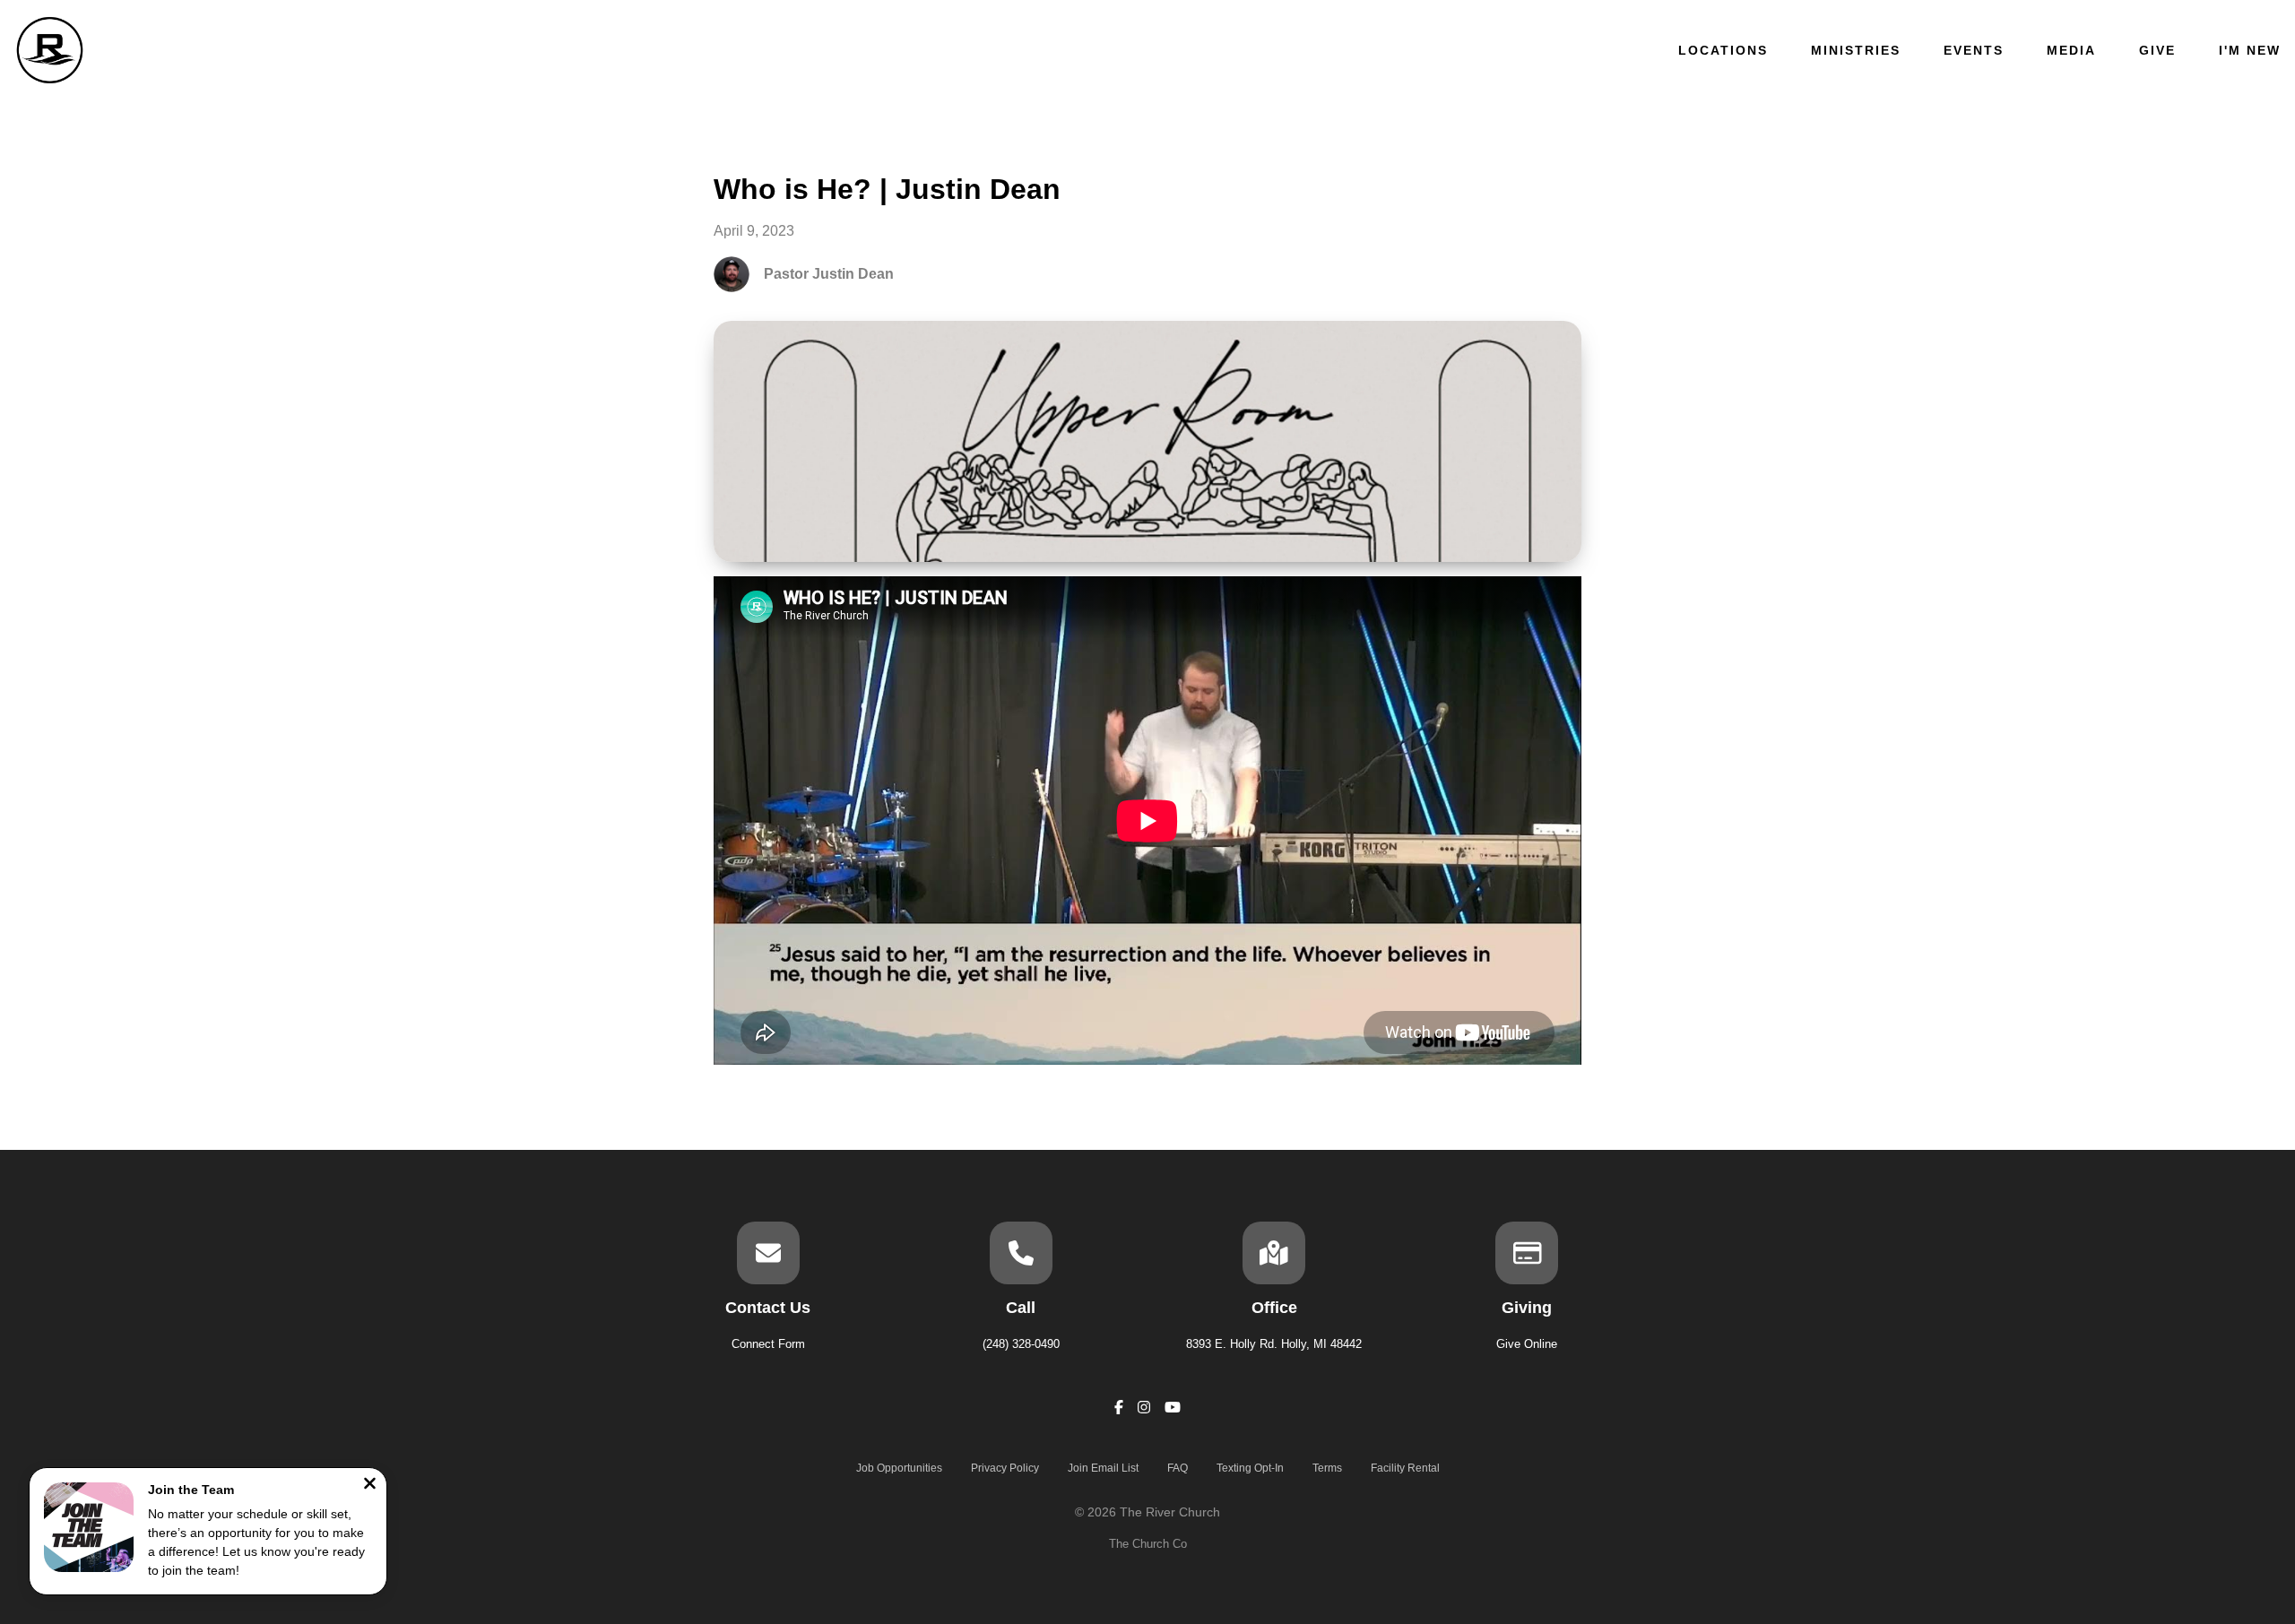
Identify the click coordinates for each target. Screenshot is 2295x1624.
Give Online (1527, 1344)
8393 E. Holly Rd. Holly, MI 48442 (1274, 1344)
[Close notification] (370, 1486)
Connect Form (768, 1344)
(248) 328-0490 (1021, 1344)
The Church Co (1148, 1544)
